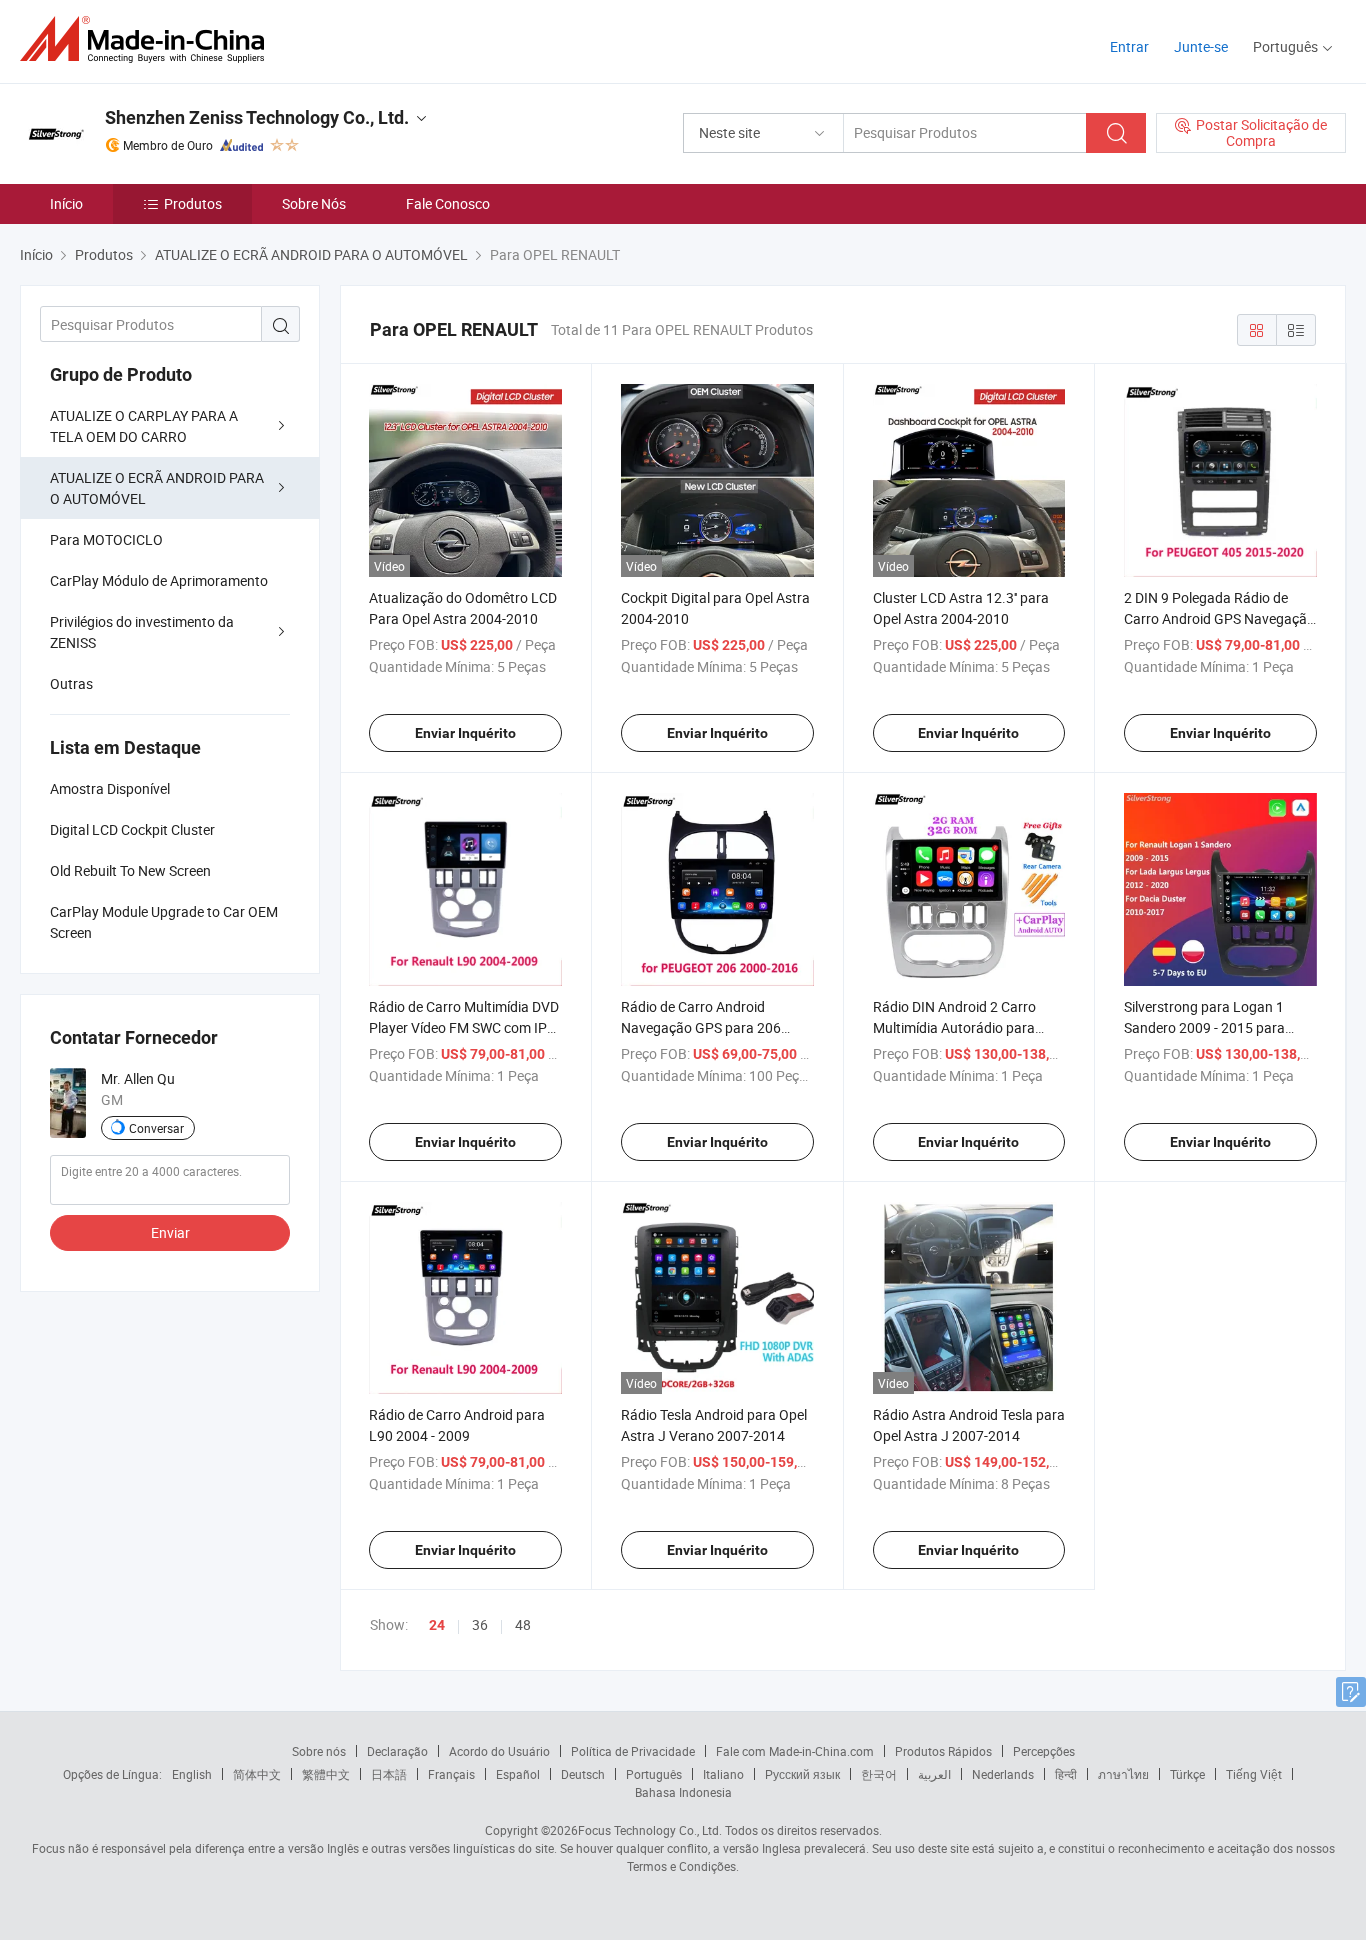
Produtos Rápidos (943, 1751)
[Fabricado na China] (148, 39)
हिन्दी (1066, 1774)
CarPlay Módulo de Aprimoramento (159, 580)
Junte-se (1201, 46)
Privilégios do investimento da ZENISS (142, 632)
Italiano (723, 1774)
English (192, 1774)
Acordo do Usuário (499, 1751)
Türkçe (1187, 1774)
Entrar (1129, 46)
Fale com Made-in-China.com (795, 1751)
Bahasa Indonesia (683, 1792)
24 (437, 1625)
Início (66, 203)
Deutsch (583, 1774)
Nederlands (1003, 1774)
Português (654, 1774)
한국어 (879, 1774)
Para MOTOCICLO (106, 539)
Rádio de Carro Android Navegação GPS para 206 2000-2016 (701, 1027)
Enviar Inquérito (465, 733)
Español (518, 1774)
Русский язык (802, 1774)
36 (480, 1624)
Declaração (397, 1751)
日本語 (389, 1774)
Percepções (1044, 1751)
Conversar (156, 1128)
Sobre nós (319, 1751)
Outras (71, 683)
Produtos (193, 203)
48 (523, 1624)
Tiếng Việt (1254, 1774)
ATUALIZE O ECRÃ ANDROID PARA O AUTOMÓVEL (157, 488)
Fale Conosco (448, 203)
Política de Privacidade (633, 1751)
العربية (934, 1774)
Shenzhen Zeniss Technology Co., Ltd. (257, 117)
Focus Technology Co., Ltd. (650, 1830)
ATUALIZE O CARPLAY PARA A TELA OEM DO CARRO (144, 426)
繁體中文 (326, 1774)
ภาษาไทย (1123, 1774)
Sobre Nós (314, 203)
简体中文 (257, 1774)
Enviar (170, 1232)
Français (451, 1774)
